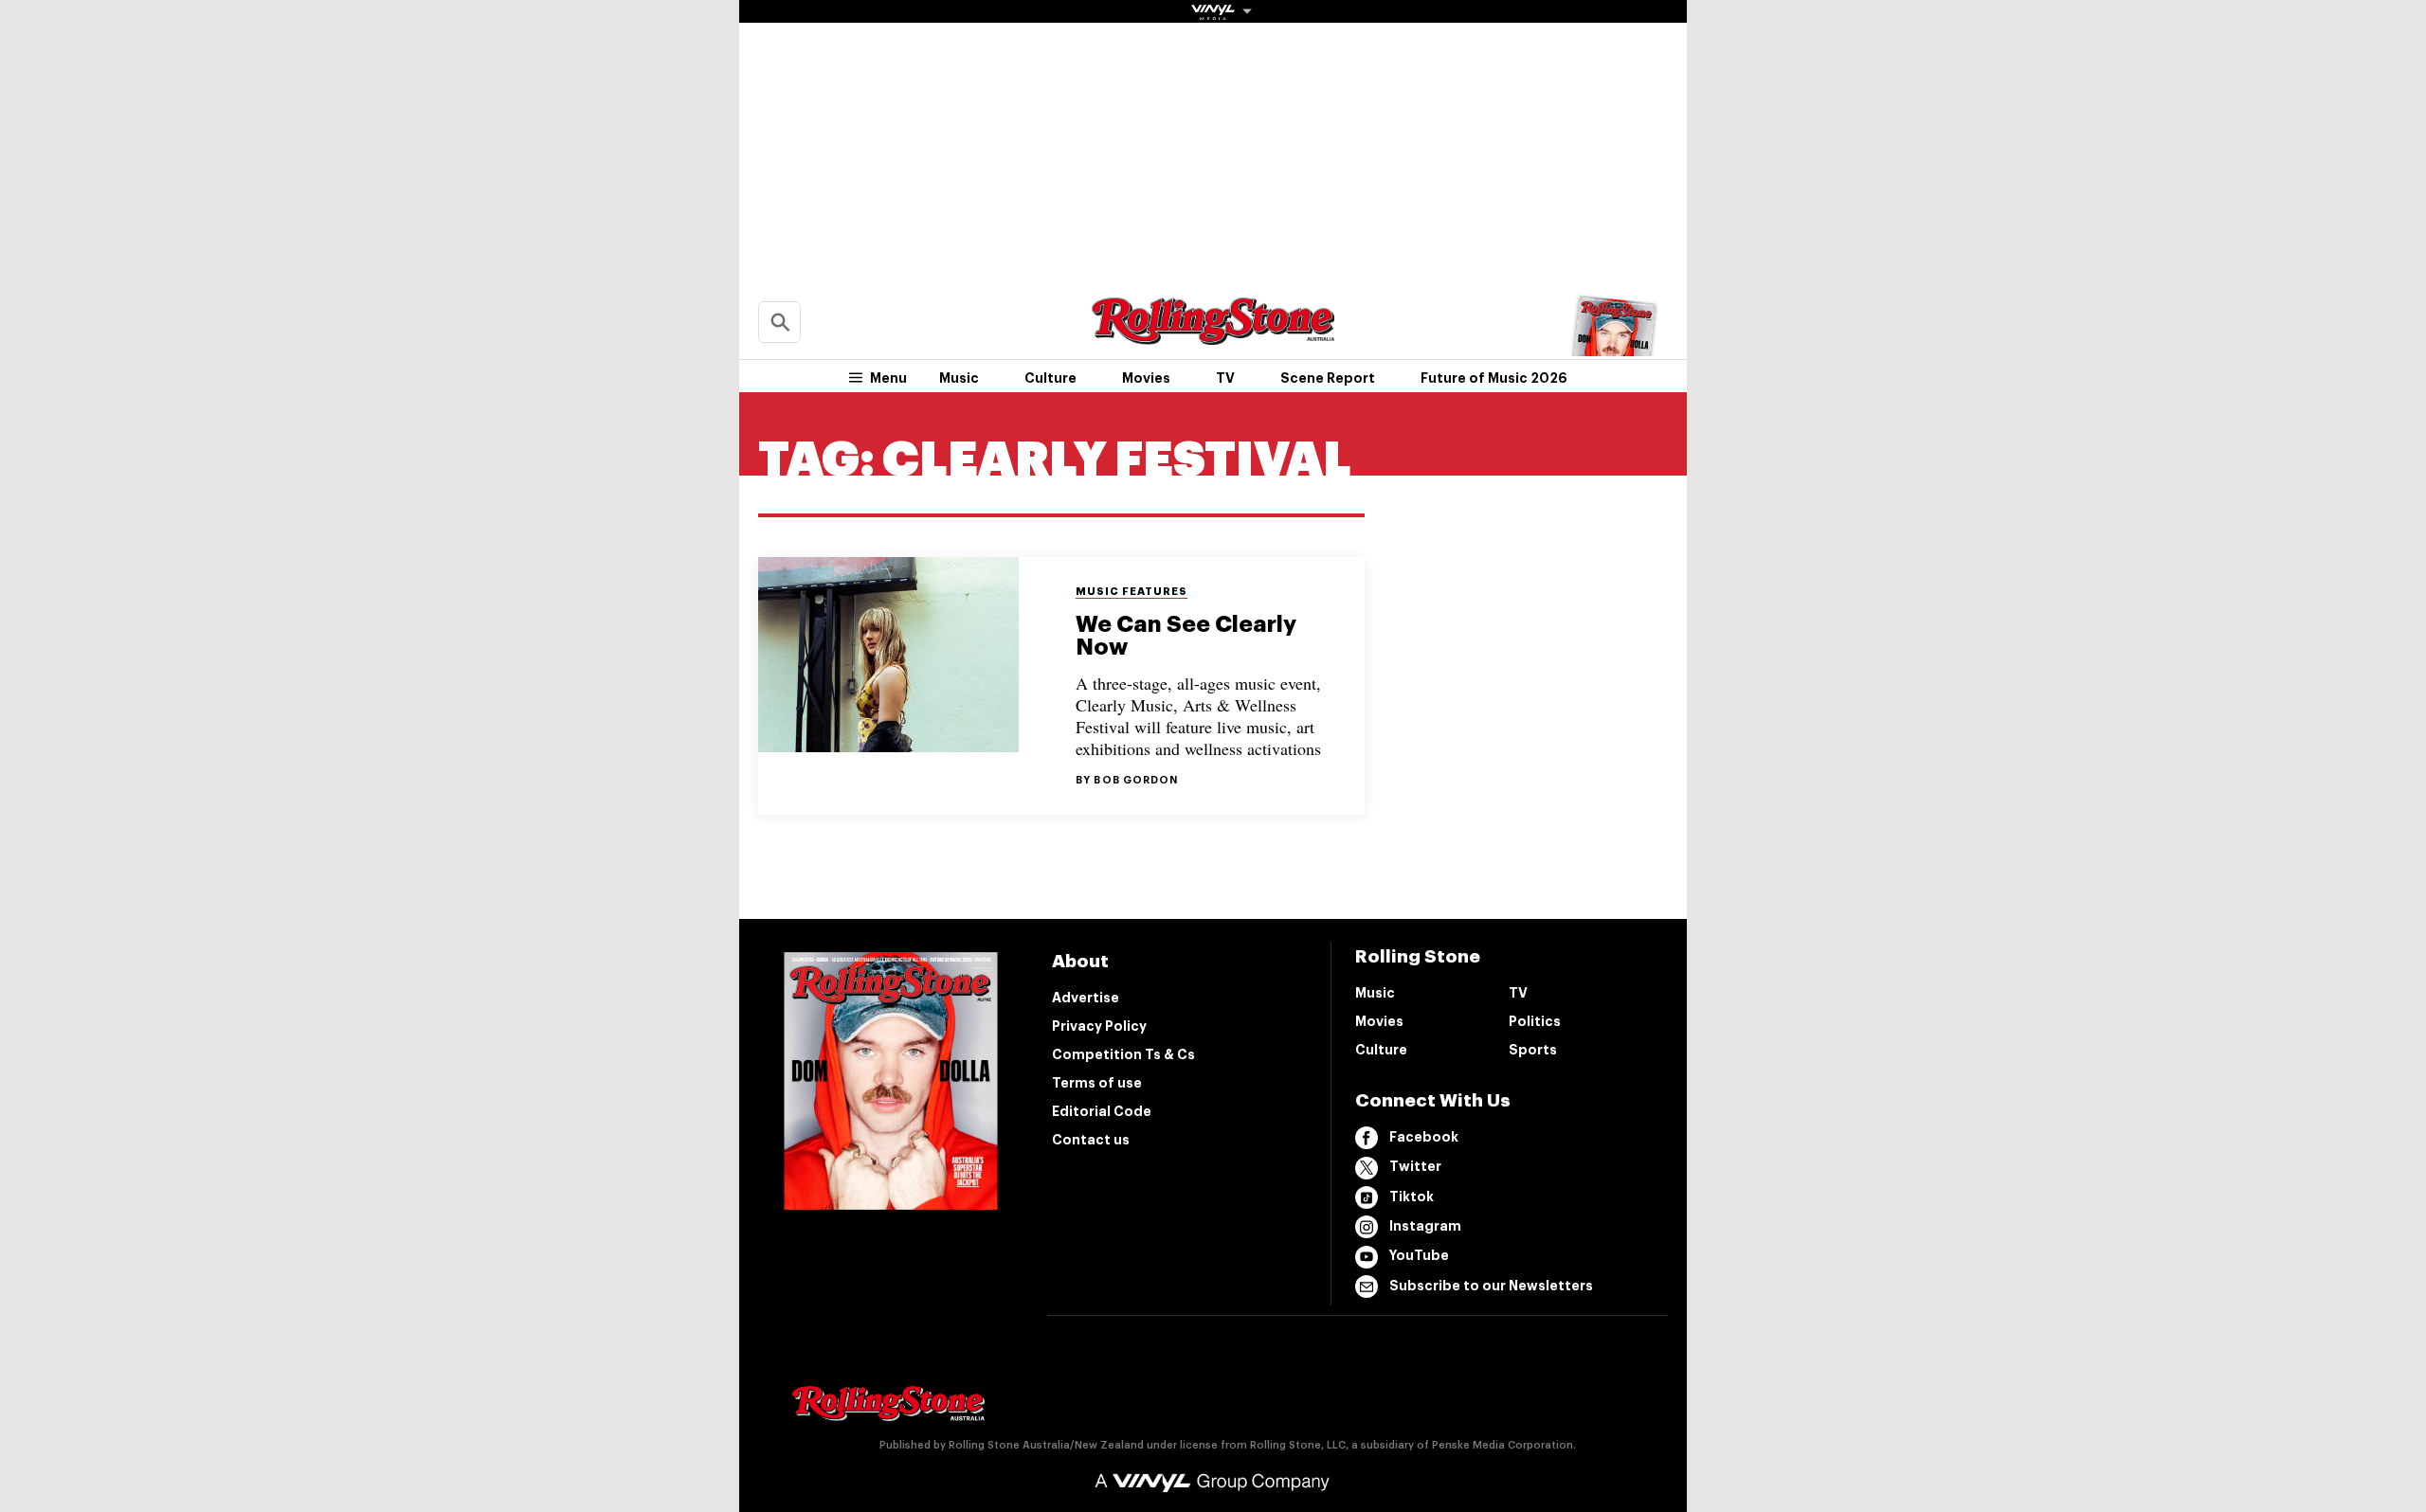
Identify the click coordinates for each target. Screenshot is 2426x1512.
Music (959, 378)
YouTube (1419, 1255)
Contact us (1091, 1140)
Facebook (1424, 1137)
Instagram (1425, 1226)
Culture (1050, 378)
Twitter (1415, 1166)
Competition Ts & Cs (1123, 1054)
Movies (1146, 378)
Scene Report (1328, 378)
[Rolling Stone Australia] (1213, 336)
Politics (1535, 1021)
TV (1225, 378)
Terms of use (1097, 1083)
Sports (1533, 1050)
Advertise (1086, 998)
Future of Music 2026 (1494, 378)
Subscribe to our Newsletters (1491, 1286)
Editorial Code (1102, 1111)
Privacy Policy (1099, 1026)
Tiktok (1412, 1197)
